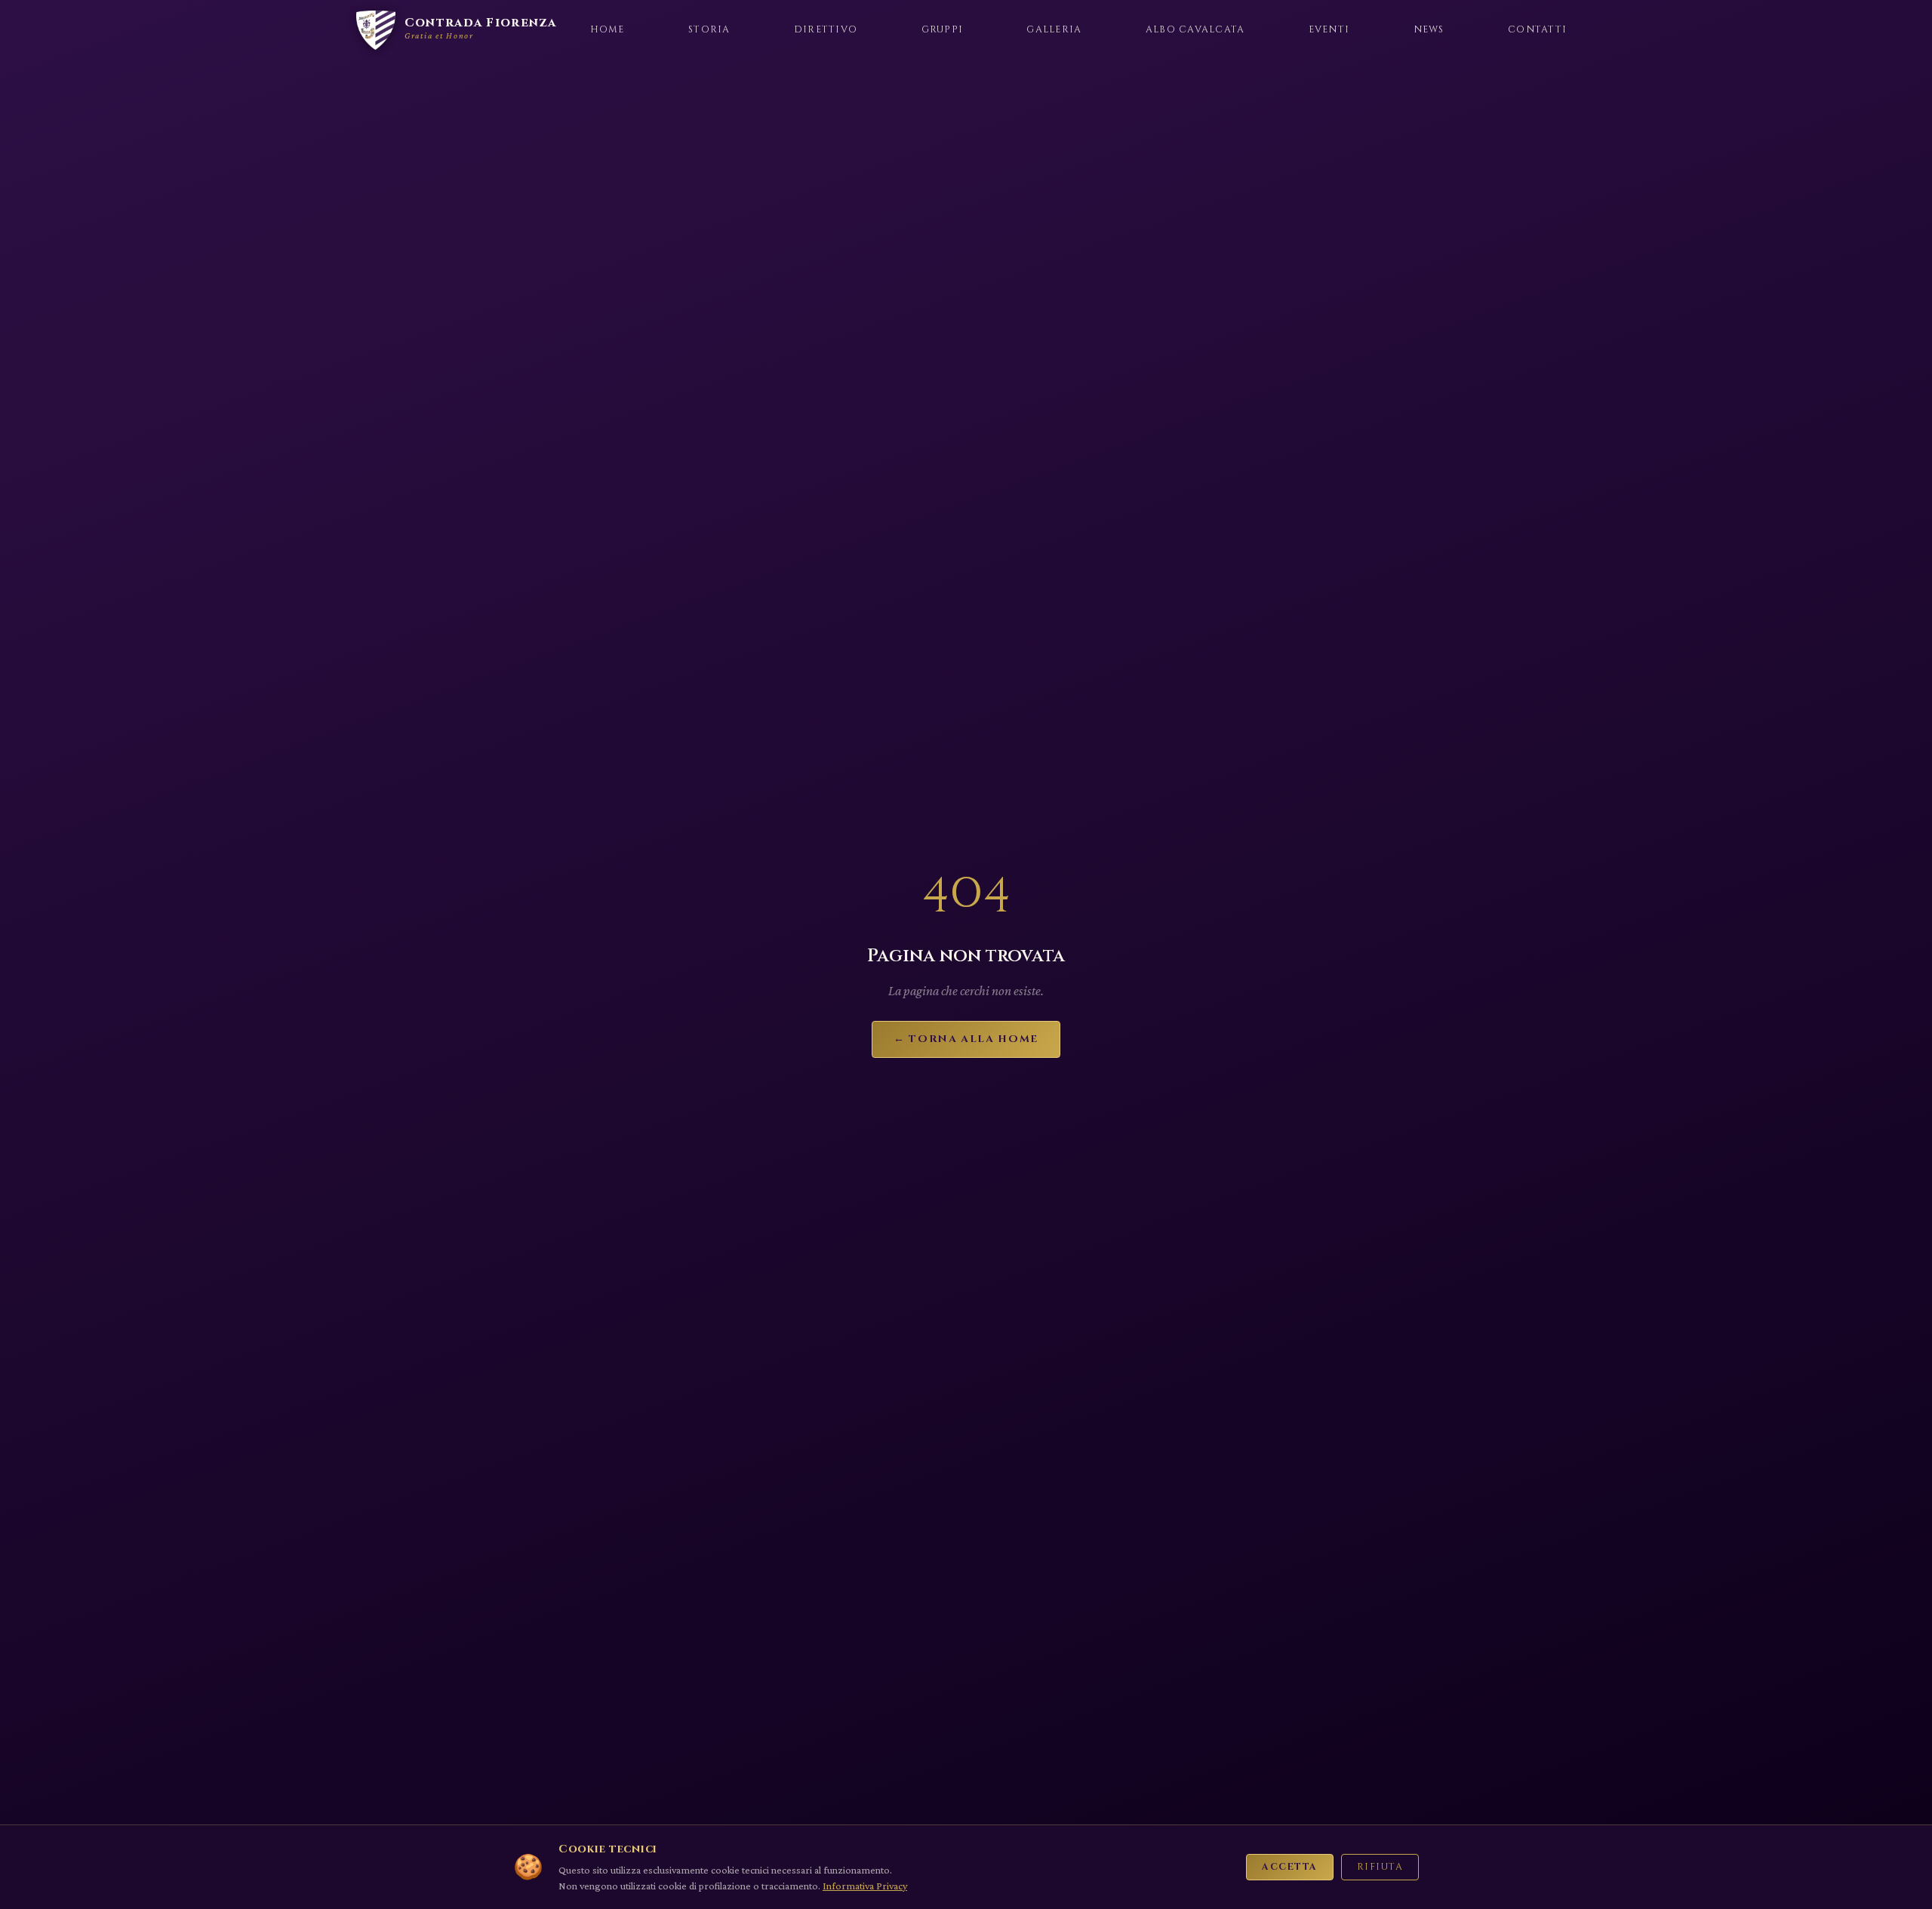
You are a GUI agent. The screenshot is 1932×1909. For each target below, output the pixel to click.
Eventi (1329, 30)
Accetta (1289, 1867)
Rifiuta (1380, 1867)
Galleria (1054, 30)
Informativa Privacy (865, 1886)
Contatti (1537, 30)
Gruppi (943, 30)
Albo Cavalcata (1195, 30)
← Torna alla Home (966, 1039)
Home (608, 30)
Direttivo (826, 30)
